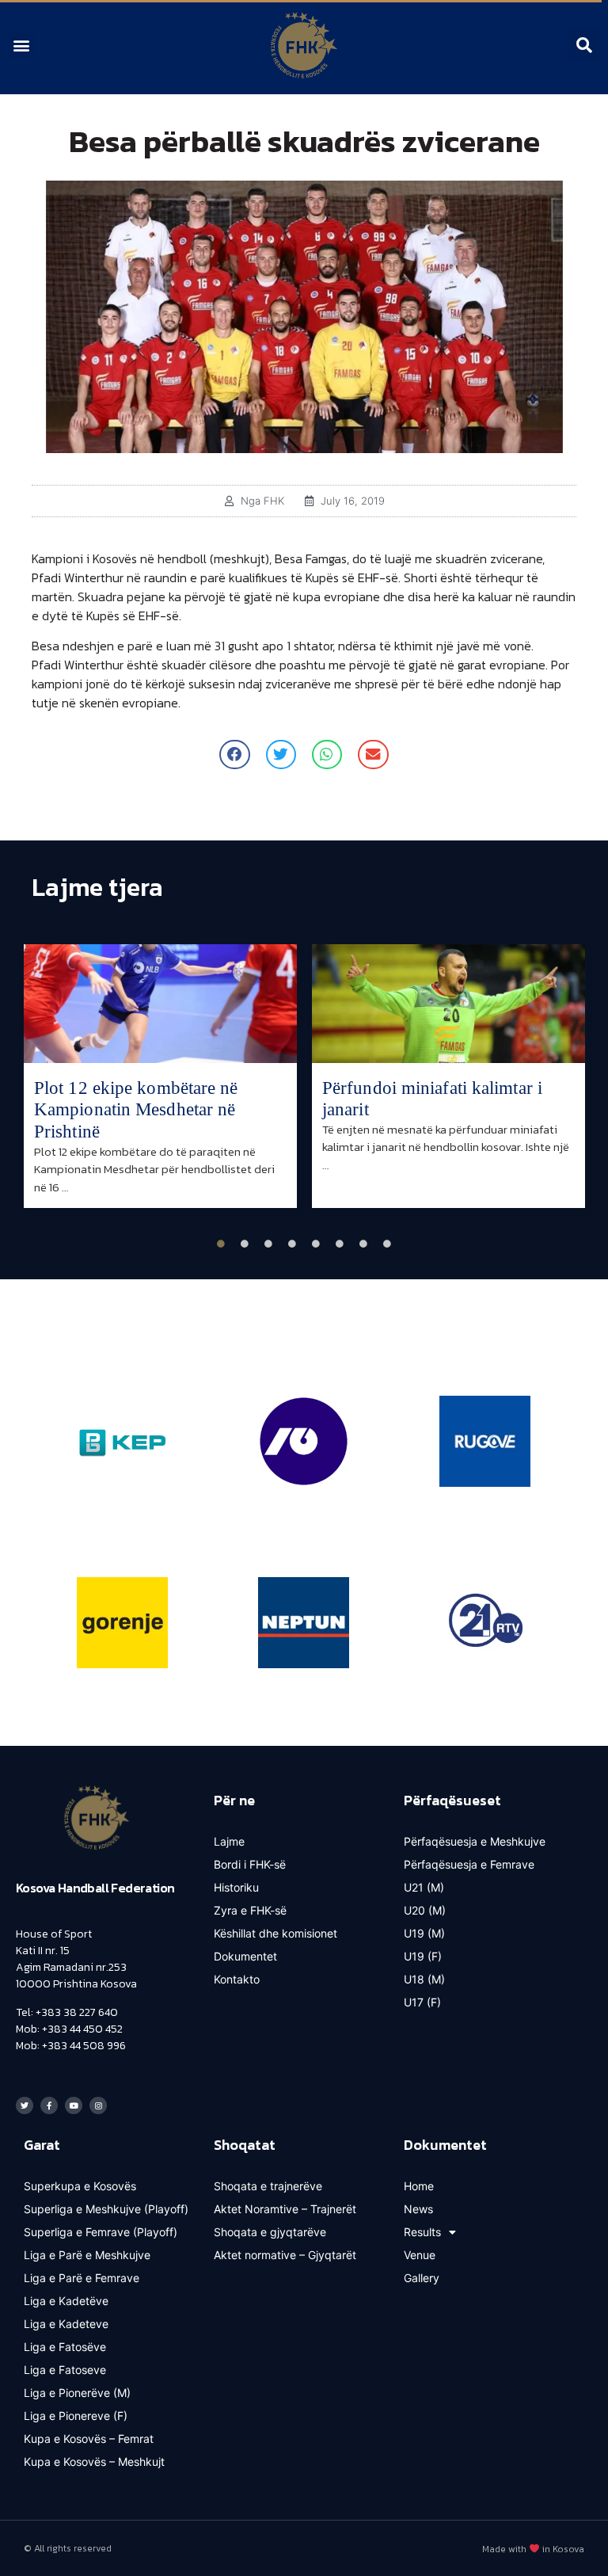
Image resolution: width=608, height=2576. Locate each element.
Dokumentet (245, 1956)
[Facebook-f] (49, 2105)
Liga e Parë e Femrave (82, 2278)
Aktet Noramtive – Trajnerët (285, 2209)
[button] (21, 45)
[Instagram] (98, 2105)
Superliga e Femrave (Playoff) (101, 2232)
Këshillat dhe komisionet (275, 1933)
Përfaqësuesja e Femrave (469, 1864)
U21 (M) (424, 1887)
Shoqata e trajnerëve (268, 2186)
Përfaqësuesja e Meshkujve (475, 1841)
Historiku (236, 1887)
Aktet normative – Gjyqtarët (285, 2255)
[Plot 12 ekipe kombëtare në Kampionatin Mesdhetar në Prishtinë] (160, 1004)
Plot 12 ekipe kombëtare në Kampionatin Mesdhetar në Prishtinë (136, 1110)
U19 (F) (423, 1956)
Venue (420, 2255)
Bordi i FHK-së (250, 1864)
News (418, 2209)
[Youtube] (74, 2105)
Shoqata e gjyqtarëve (270, 2232)
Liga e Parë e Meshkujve (87, 2255)
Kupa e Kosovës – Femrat (89, 2439)
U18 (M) (424, 1979)
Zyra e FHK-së (250, 1910)
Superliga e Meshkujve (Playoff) (106, 2209)
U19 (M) (424, 1933)
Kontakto (237, 1979)
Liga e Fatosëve (65, 2347)
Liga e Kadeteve (66, 2324)
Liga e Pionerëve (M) (77, 2393)
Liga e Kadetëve (66, 2301)
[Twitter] (25, 2105)
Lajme (229, 1841)
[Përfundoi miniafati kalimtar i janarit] (448, 1004)
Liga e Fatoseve (65, 2370)
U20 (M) (425, 1910)
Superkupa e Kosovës (80, 2186)
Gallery (422, 2278)
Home (419, 2186)
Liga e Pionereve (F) (76, 2416)
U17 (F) (422, 2002)
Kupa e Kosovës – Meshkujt (94, 2462)
